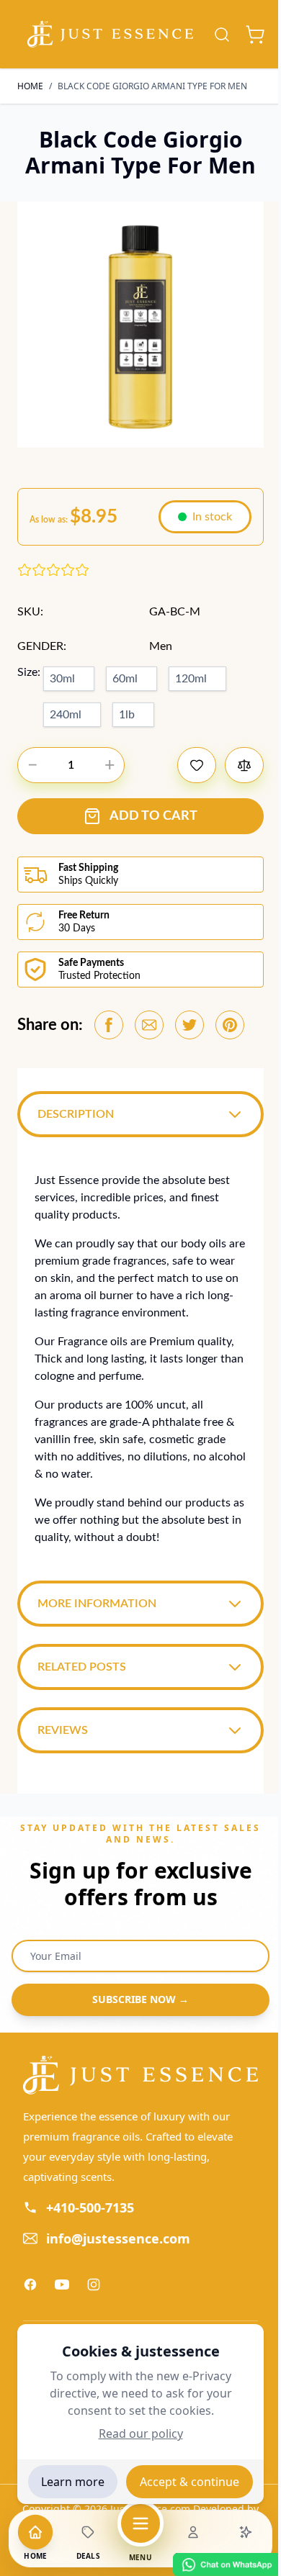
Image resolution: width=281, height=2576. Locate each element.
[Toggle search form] (222, 35)
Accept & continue (189, 2482)
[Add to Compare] (244, 765)
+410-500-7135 (90, 2213)
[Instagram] (94, 2290)
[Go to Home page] (110, 35)
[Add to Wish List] (197, 765)
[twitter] (189, 1025)
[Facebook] (30, 2290)
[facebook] (109, 1025)
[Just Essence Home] (135, 2080)
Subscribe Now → (135, 2006)
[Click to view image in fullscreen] (140, 325)
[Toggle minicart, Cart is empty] (255, 35)
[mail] (149, 1025)
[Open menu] (140, 2523)
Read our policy (141, 2433)
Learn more (73, 2482)
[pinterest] (230, 1025)
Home (30, 86)
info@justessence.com (118, 2243)
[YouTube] (62, 2290)
